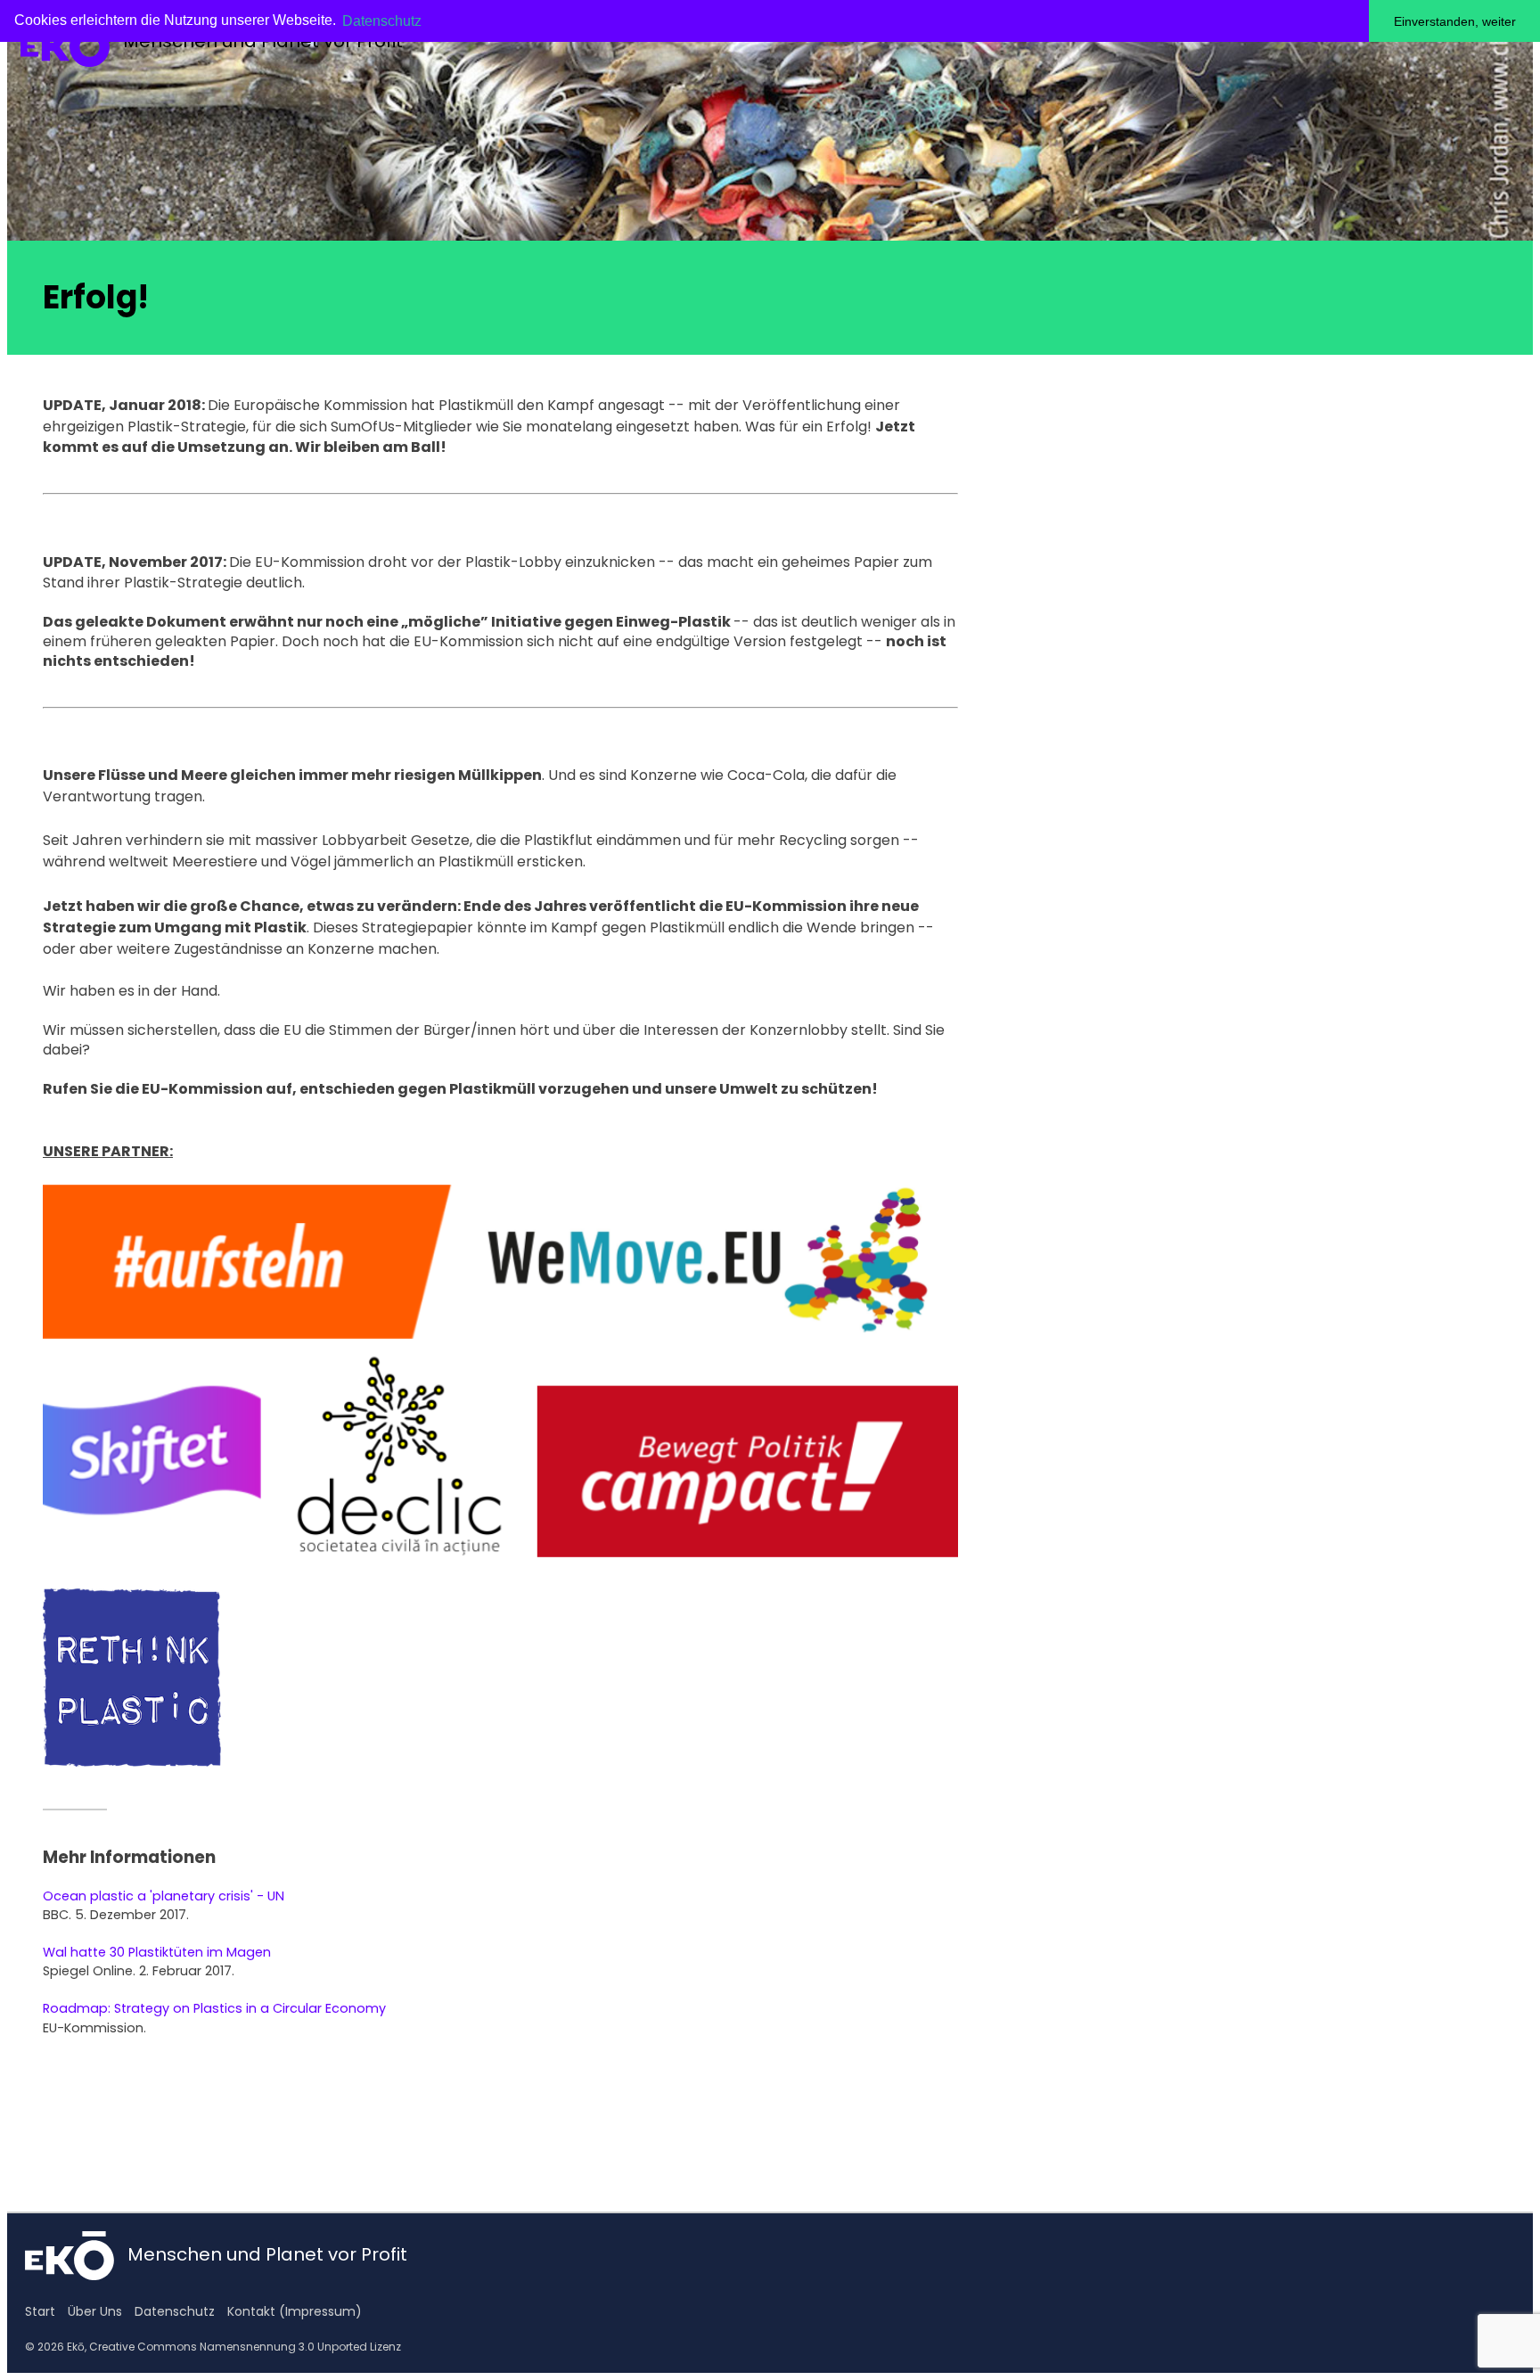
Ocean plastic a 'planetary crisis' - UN (164, 1896)
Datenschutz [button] (382, 21)
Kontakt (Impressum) (295, 2311)
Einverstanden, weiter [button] (1455, 21)
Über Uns (95, 2311)
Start (40, 2311)
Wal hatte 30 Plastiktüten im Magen (157, 1952)
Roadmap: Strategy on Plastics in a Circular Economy (214, 2008)
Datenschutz (175, 2311)
